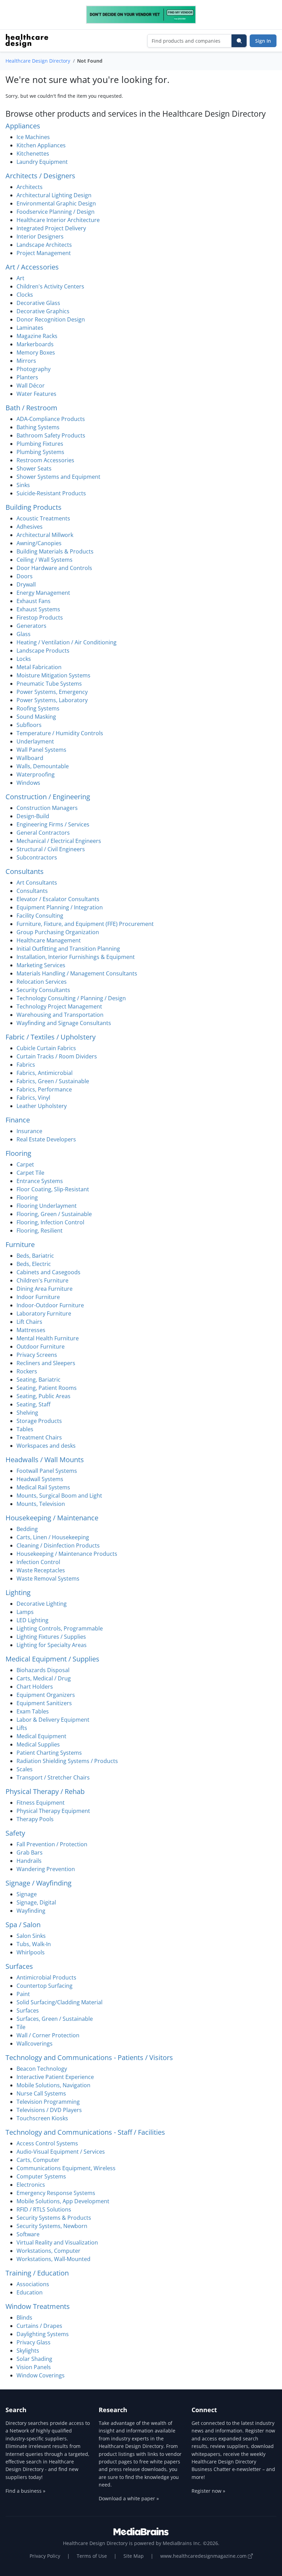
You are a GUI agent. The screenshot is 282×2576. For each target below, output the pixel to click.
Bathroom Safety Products (51, 435)
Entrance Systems (40, 1181)
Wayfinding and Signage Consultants (64, 1023)
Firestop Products (40, 617)
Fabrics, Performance (44, 1089)
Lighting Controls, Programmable (60, 1628)
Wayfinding (31, 1911)
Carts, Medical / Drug (44, 1678)
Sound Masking (36, 717)
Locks (24, 659)
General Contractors (43, 833)
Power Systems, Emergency (52, 692)
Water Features (36, 394)
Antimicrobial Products (46, 1977)
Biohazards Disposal (43, 1670)
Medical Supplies (38, 1744)
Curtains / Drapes (39, 2326)
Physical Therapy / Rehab (45, 1791)
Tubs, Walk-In (34, 1944)
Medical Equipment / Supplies (52, 1659)
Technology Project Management (59, 1006)
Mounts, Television (41, 1504)
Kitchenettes (33, 154)
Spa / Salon (23, 1925)
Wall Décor (31, 386)
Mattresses (31, 1330)
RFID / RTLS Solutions (44, 2209)
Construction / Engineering (48, 797)
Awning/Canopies (39, 543)
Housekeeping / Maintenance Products (67, 1554)
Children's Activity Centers (50, 286)
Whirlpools (31, 1952)
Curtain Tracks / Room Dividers (57, 1056)
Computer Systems (41, 2176)
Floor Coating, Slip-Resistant (53, 1189)
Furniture (20, 1244)
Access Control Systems (47, 2143)
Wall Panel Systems (41, 750)
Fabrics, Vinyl (33, 1098)
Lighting (18, 1592)
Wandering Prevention (46, 1869)
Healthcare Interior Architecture (58, 220)
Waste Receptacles (41, 1570)
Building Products (34, 507)
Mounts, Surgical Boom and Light (59, 1496)
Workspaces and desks (46, 1446)
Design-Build (33, 816)
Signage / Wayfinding (39, 1883)
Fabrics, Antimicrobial (45, 1073)
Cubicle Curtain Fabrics (46, 1048)
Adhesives (30, 527)
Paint (23, 1994)
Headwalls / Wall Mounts (45, 1460)
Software (28, 2234)
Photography (34, 369)
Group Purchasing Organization (58, 932)
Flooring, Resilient (40, 1231)
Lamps (25, 1612)
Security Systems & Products (54, 2218)
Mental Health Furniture (48, 1338)
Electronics (31, 2185)
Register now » (208, 2491)
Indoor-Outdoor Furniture (50, 1305)
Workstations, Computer (48, 2251)
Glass (24, 634)
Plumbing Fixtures (40, 444)
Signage (27, 1894)
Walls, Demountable (43, 766)
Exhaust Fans (34, 601)
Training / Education (37, 2273)
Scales (25, 1769)
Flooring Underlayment (47, 1206)
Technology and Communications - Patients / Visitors (89, 2057)
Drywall (26, 584)
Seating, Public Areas (44, 1396)
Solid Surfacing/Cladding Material (59, 2002)
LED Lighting (32, 1620)
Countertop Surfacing (45, 1986)
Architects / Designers (40, 176)
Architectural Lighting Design (54, 195)
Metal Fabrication (39, 667)
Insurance (29, 1131)
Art (20, 278)
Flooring (18, 1153)
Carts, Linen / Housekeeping (53, 1537)
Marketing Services (41, 965)
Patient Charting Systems (49, 1753)
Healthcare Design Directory (38, 61)
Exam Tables (33, 1711)
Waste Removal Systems (48, 1579)
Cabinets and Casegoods (48, 1272)
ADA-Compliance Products (51, 419)
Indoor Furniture (38, 1297)
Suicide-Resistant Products (51, 493)
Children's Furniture (42, 1280)
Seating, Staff (34, 1404)
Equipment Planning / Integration (60, 907)
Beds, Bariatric (35, 1256)
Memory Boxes (36, 352)
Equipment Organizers (46, 1695)
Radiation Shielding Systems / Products (67, 1761)
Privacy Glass (34, 2342)
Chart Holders (35, 1687)
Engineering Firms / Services (53, 824)
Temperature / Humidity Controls (60, 733)
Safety (15, 1833)
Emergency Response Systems (56, 2193)
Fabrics (26, 1065)
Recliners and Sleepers (46, 1363)
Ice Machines (33, 137)
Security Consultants (43, 990)
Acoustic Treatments (43, 518)
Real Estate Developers (46, 1139)
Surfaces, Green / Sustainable (55, 2019)
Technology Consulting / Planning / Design (71, 998)
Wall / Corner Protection (48, 2035)
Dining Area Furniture (45, 1289)
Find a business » (25, 2491)
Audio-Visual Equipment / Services (61, 2152)
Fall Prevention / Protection (52, 1844)
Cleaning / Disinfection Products (58, 1545)
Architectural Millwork (45, 535)
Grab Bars (30, 1852)
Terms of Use (92, 2556)
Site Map (134, 2556)
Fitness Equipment (41, 1803)
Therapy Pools (35, 1819)
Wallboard (30, 758)
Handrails (29, 1861)
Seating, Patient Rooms (47, 1388)
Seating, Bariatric (39, 1380)
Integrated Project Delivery (51, 228)
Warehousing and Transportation (60, 1015)
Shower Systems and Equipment (58, 477)
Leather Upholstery (42, 1106)
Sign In (263, 41)
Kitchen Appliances (41, 145)
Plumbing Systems (40, 452)
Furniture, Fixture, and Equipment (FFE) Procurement (85, 924)
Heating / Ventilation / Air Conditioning (67, 642)
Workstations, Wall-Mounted (53, 2259)
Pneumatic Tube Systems (49, 684)
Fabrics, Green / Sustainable (53, 1081)
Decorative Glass (38, 303)
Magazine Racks (37, 336)
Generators (31, 626)
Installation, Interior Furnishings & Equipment (76, 957)
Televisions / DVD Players (49, 2110)
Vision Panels (34, 2367)
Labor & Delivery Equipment (53, 1720)
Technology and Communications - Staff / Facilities (85, 2132)
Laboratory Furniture (44, 1313)
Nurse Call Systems (41, 2093)
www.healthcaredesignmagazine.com (204, 2556)
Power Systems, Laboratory (52, 700)
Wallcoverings (35, 2044)
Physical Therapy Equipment (53, 1811)
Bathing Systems (38, 427)
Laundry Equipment (42, 162)
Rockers (27, 1371)
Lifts (22, 1728)
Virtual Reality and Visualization (57, 2242)
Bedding (27, 1529)
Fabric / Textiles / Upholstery (51, 1037)
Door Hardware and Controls (54, 568)
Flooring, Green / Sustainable (54, 1214)
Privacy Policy (45, 2556)
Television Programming (48, 2102)
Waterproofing (36, 774)
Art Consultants (37, 883)
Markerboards (35, 344)
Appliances (23, 126)
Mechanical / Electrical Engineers (59, 841)
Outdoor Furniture (41, 1347)
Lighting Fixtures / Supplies (51, 1637)
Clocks (25, 295)
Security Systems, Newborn (52, 2226)
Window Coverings (41, 2375)
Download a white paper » (129, 2498)
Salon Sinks (31, 1936)
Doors (25, 576)
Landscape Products (43, 651)
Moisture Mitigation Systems (53, 675)
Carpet (25, 1164)
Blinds (24, 2318)
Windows (28, 783)
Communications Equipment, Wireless (66, 2168)
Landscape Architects (44, 245)
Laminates (30, 328)
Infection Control (38, 1562)
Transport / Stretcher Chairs (53, 1777)
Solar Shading (34, 2359)
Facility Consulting (40, 916)
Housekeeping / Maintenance (52, 1518)
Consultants (25, 871)
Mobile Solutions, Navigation (53, 2085)
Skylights (28, 2351)
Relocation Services (42, 982)
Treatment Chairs (39, 1437)
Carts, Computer (38, 2160)
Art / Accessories (32, 267)
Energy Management (43, 593)
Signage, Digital (36, 1902)
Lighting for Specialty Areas (52, 1645)
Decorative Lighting (42, 1604)
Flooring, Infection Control (50, 1222)
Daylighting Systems (43, 2334)
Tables (25, 1429)
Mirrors (26, 361)
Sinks (23, 485)
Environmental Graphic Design (56, 203)
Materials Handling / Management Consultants (77, 973)
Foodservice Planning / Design (56, 212)
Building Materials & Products (55, 551)
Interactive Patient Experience (55, 2077)
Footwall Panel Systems (47, 1471)
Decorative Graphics (43, 311)
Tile (21, 2027)
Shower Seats (34, 468)
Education (30, 2292)
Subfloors (29, 725)
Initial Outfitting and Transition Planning (68, 949)
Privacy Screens (37, 1355)
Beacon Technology (42, 2069)
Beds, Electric (34, 1264)
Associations (33, 2284)
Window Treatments (38, 2306)
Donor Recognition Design (51, 319)
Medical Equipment (41, 1736)
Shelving (27, 1413)
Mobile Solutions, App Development (63, 2201)
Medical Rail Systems (43, 1487)
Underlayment (35, 741)
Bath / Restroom (31, 408)
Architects (30, 187)
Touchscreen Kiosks (42, 2118)
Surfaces (19, 1966)
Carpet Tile (30, 1173)
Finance (18, 1120)
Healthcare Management (49, 940)
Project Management (44, 253)
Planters (27, 377)
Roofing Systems (38, 708)
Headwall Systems (40, 1479)
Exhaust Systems (38, 609)
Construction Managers (47, 808)
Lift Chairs (29, 1322)
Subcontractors (37, 857)
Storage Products (39, 1421)
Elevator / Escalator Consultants (58, 899)
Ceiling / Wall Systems (45, 560)
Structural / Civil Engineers (51, 849)
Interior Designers (40, 236)
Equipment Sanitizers (44, 1703)
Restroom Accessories (45, 460)
